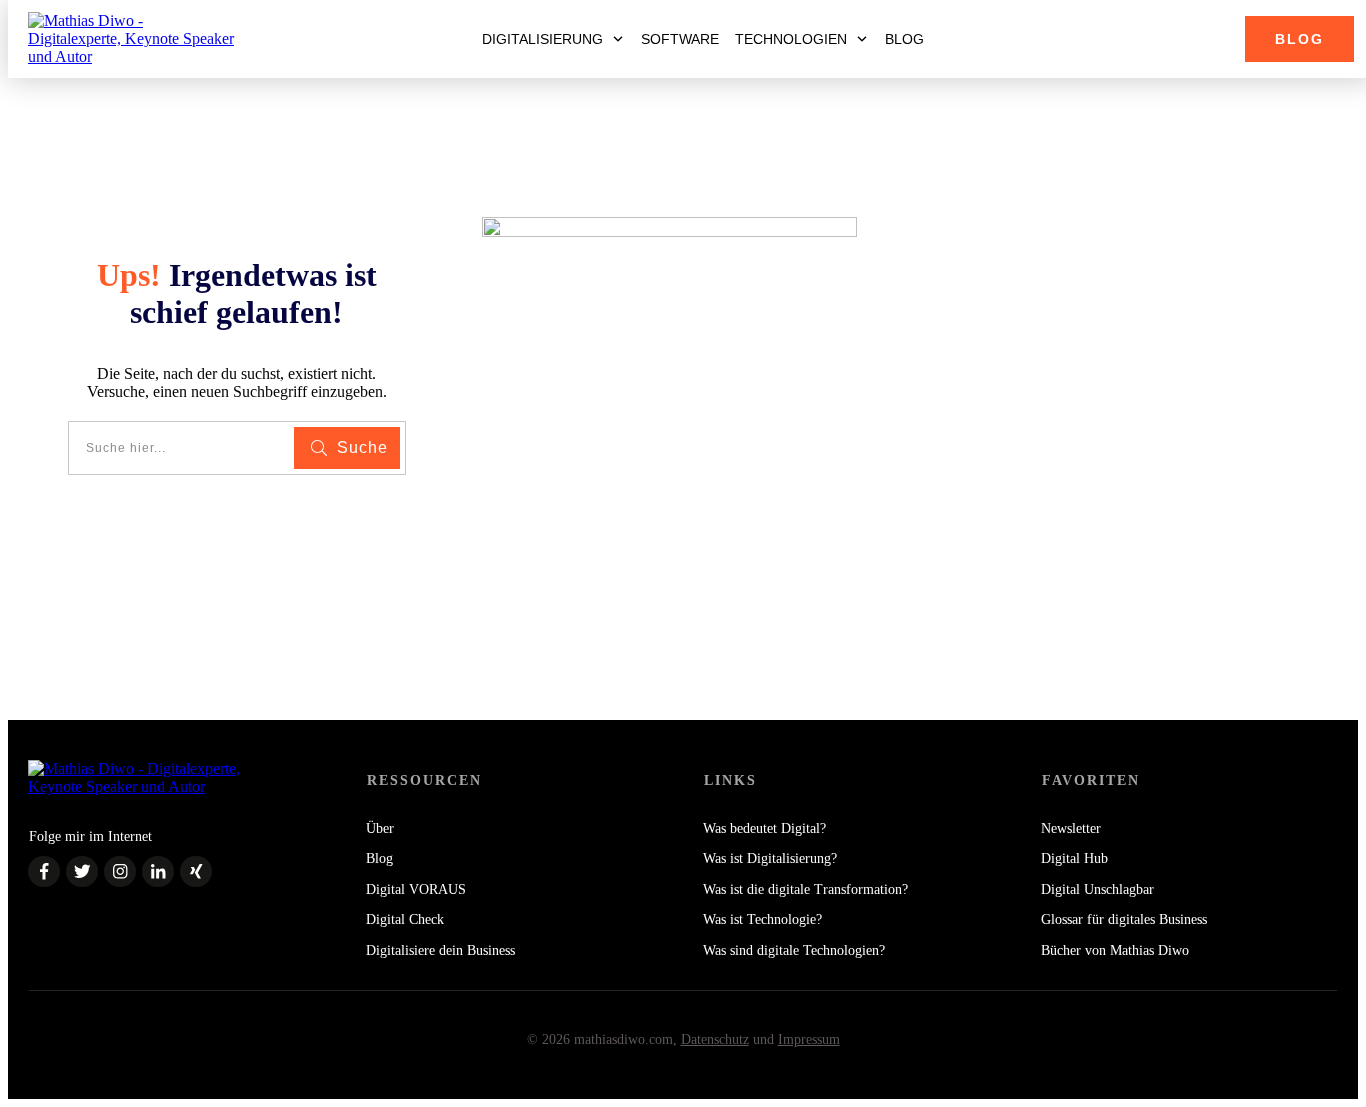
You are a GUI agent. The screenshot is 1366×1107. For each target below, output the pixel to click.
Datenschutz (715, 1039)
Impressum (809, 1039)
